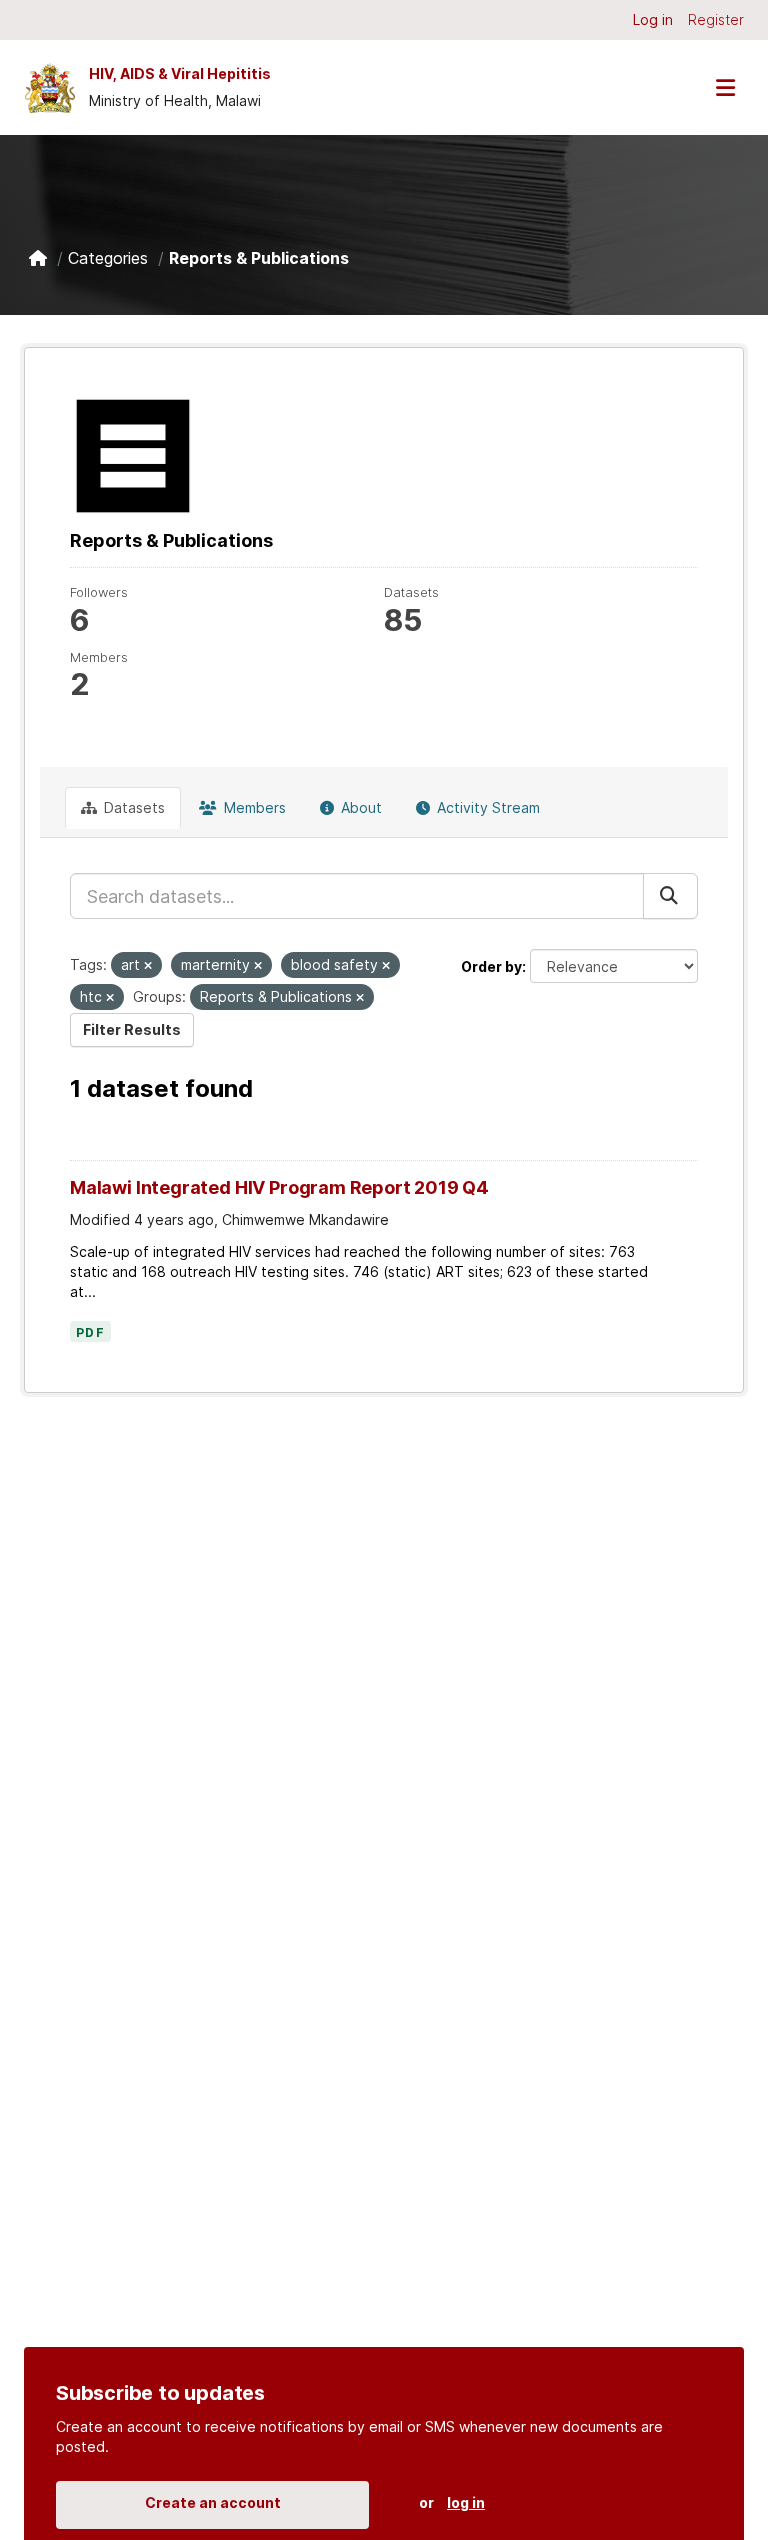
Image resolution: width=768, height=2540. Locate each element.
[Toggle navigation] (725, 87)
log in (466, 2502)
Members (253, 807)
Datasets (132, 807)
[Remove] (148, 966)
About (359, 807)
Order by (491, 966)
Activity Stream (486, 807)
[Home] (38, 258)
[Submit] (670, 896)
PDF (90, 1333)
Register (716, 19)
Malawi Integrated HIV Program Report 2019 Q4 (279, 1187)
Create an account (213, 2502)
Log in (653, 19)
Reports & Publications (259, 258)
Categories (108, 258)
